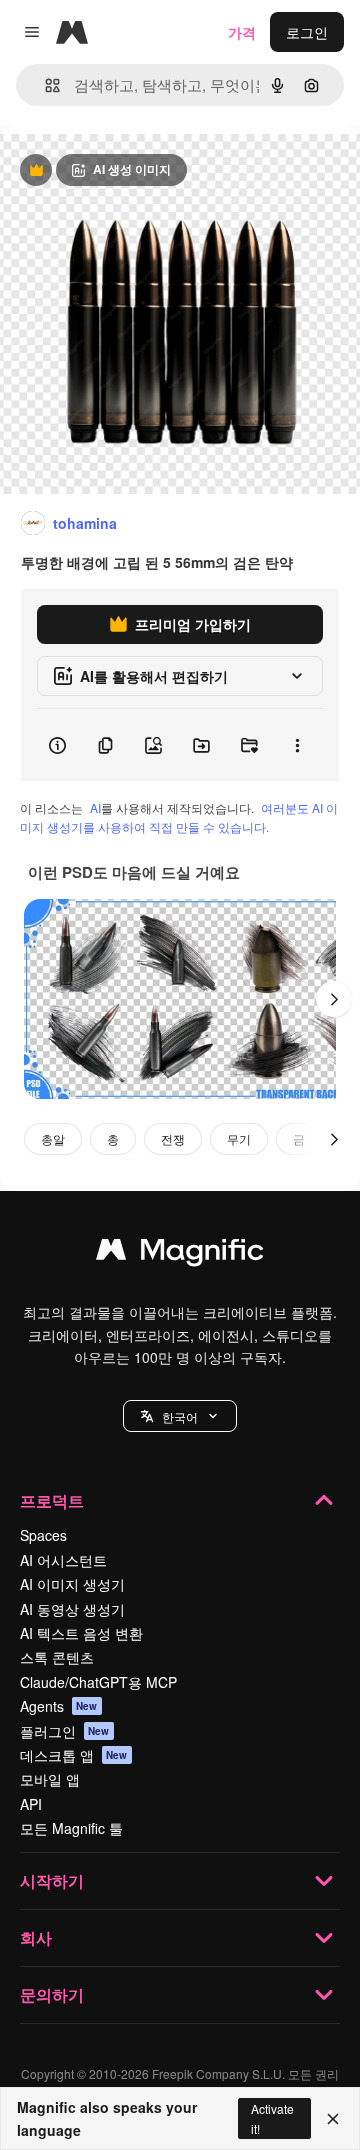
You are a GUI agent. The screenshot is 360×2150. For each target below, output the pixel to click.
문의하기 (52, 1994)
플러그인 (65, 1731)
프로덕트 (52, 1500)
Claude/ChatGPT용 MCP (98, 1682)
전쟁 (173, 1138)
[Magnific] (180, 1254)
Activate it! (272, 2118)
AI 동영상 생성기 (72, 1609)
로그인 (307, 32)
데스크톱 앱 (74, 1755)
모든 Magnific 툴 (71, 1828)
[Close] (333, 2119)
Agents (59, 1706)
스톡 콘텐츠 (57, 1657)
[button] (180, 1416)
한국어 (180, 1416)
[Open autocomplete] (44, 85)
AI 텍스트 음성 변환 (81, 1633)
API (31, 1804)
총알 (53, 1138)
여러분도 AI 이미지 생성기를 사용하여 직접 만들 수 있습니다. (179, 817)
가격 (242, 32)
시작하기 (52, 1880)
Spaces (43, 1535)
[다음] (334, 999)
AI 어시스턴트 (63, 1560)
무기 (239, 1138)
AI (95, 807)
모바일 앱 (50, 1779)
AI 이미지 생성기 (72, 1584)
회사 (36, 1937)
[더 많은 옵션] (297, 745)
